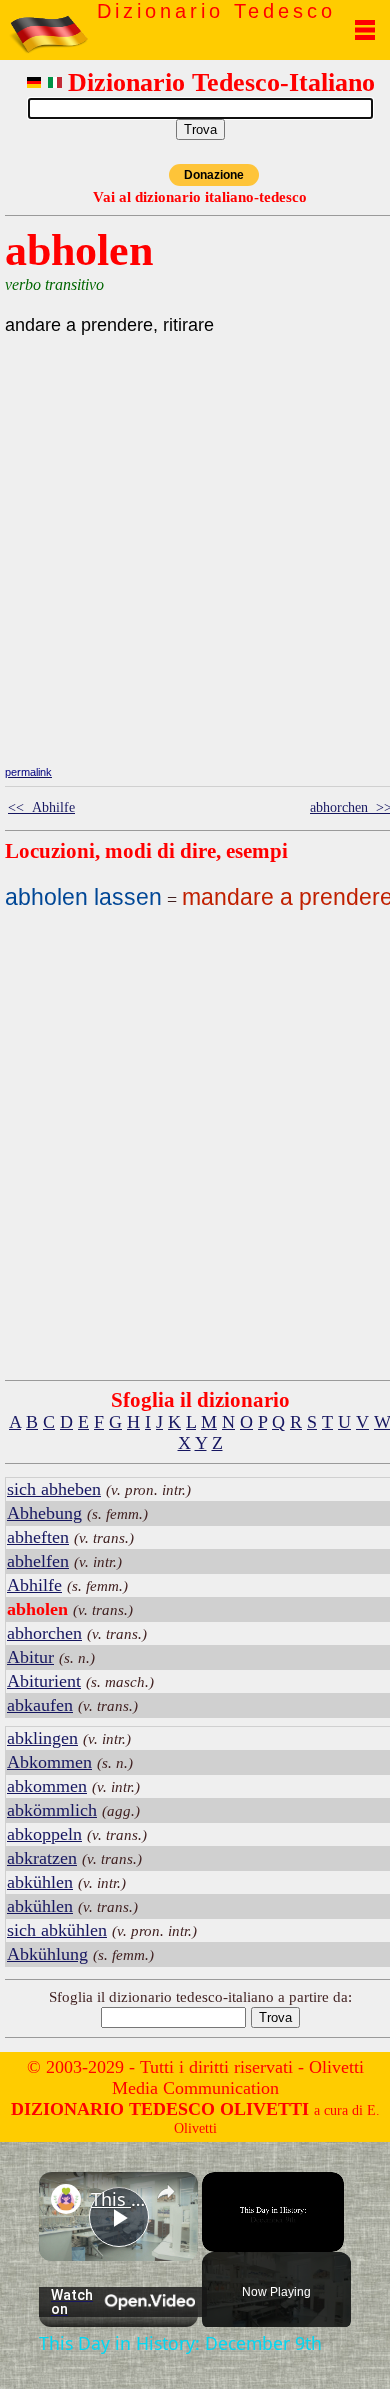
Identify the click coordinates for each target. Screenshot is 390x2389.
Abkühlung (47, 1954)
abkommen (47, 1786)
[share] (166, 2191)
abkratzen (42, 1858)
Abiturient (44, 1681)
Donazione (214, 175)
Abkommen (49, 1762)
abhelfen (38, 1561)
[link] (66, 2199)
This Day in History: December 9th (118, 2199)
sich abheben (54, 1489)
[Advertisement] (200, 620)
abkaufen (40, 1705)
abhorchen (44, 1633)
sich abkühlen (57, 1930)
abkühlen (40, 1882)
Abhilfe (34, 1585)
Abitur (30, 1657)
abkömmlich (52, 1810)
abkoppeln (44, 1834)
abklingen (42, 1738)
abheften (38, 1537)
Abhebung (44, 1513)
